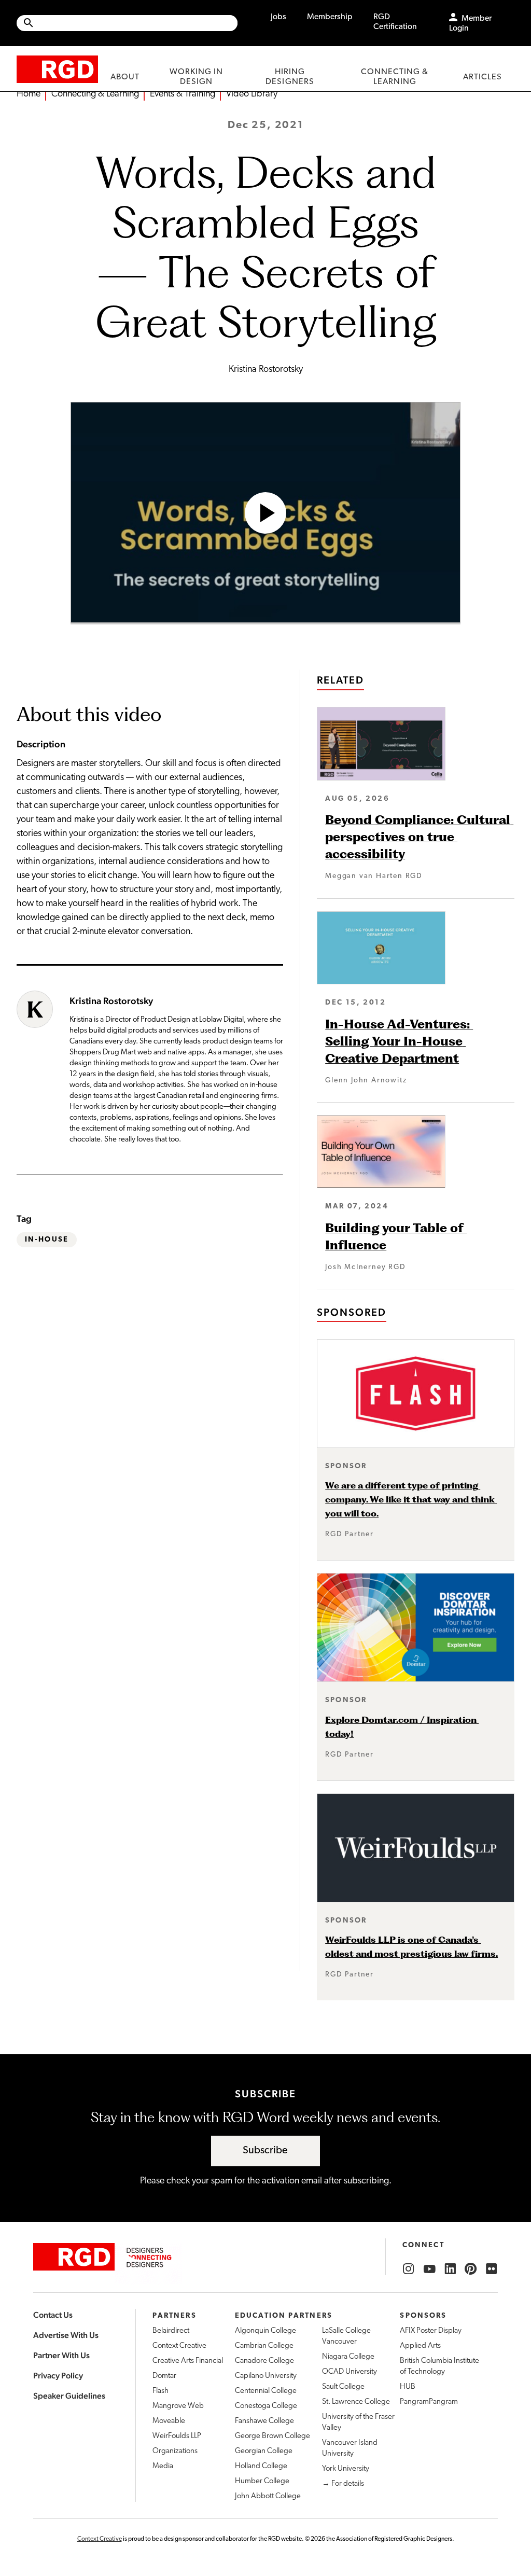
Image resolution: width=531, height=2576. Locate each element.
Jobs (278, 17)
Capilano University (266, 2376)
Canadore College (264, 2361)
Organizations (175, 2451)
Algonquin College (265, 2331)
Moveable (169, 2421)
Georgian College (264, 2451)
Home (29, 94)
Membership (330, 17)
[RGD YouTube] (429, 2269)
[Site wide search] (127, 23)
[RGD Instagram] (409, 2269)
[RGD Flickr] (492, 2269)
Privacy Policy (58, 2376)
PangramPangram (429, 2402)
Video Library (252, 94)
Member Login (470, 24)
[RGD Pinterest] (471, 2269)
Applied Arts (420, 2346)
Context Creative (179, 2346)
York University (346, 2469)
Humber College (262, 2481)
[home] (57, 69)
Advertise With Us (66, 2335)
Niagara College (348, 2357)
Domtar (164, 2376)
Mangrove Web (178, 2406)
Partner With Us (61, 2355)
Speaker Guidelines (69, 2396)
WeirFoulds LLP (177, 2436)
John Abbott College (268, 2496)
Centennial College (266, 2391)
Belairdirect (171, 2331)
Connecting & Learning (95, 94)
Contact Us (53, 2315)
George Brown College (273, 2436)
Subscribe (265, 2151)
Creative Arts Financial (188, 2361)
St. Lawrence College (356, 2402)
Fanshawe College (264, 2421)
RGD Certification (395, 22)
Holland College (261, 2466)
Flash (160, 2391)
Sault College (343, 2387)
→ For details (343, 2484)
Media (163, 2466)
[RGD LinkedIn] (450, 2269)
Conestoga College (266, 2406)
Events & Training (183, 94)
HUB (408, 2387)
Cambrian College (264, 2346)
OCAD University (350, 2372)
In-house (47, 1240)
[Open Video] (265, 513)
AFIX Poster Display (431, 2331)
